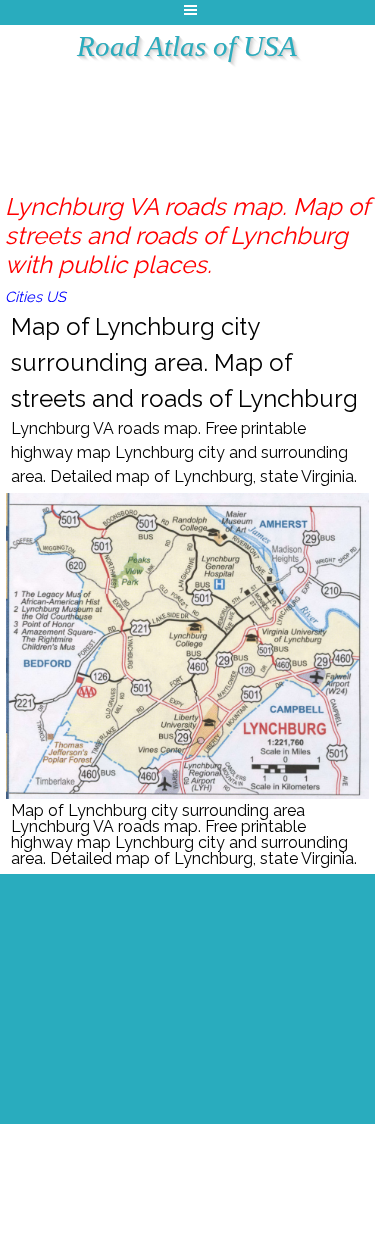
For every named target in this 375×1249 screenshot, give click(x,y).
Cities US (35, 296)
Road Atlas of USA (187, 46)
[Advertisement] (201, 115)
